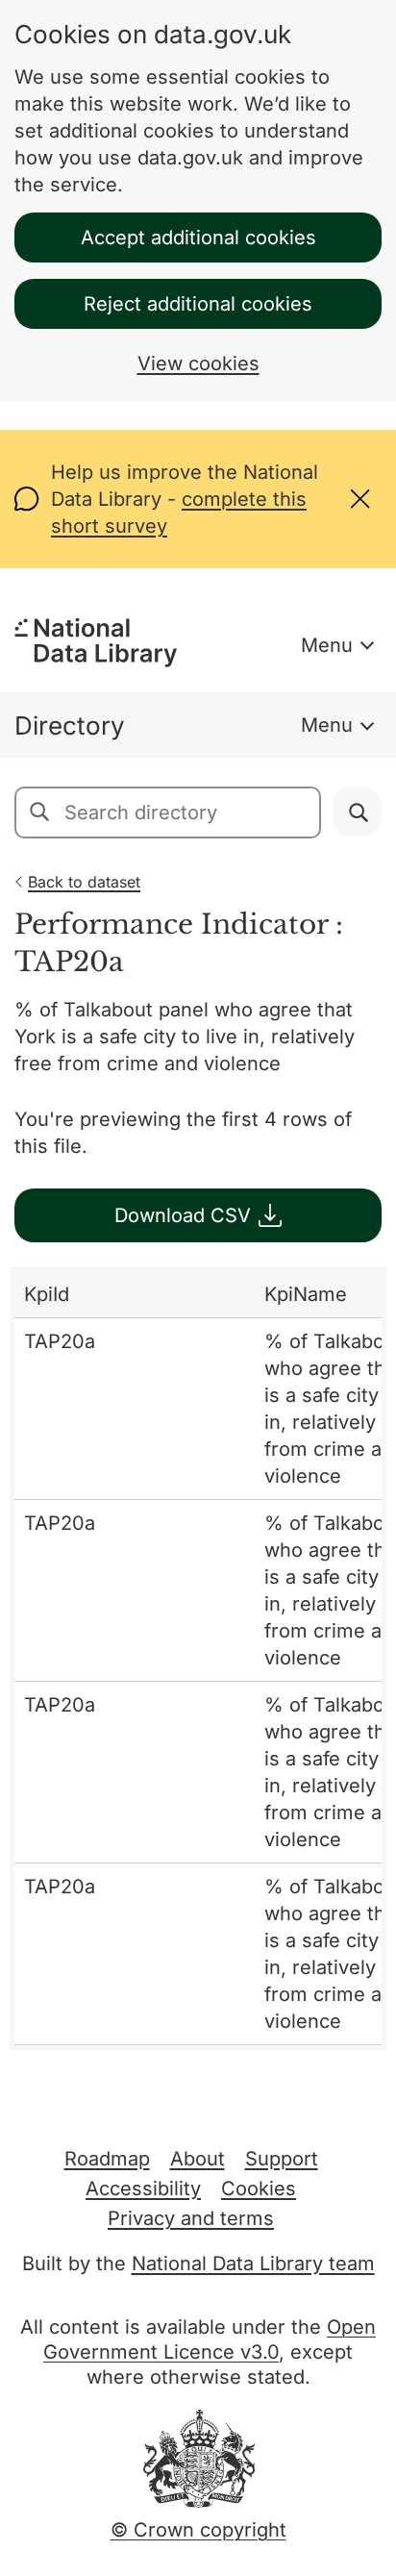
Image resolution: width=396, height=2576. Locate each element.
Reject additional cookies (198, 304)
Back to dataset (84, 882)
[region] (198, 1658)
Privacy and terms (191, 2218)
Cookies (259, 2188)
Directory (70, 725)
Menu (327, 645)
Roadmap (107, 2159)
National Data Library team (253, 2263)
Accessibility (143, 2188)
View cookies (198, 363)
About (198, 2159)
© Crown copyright (198, 2530)
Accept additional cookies (198, 238)
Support (282, 2159)
